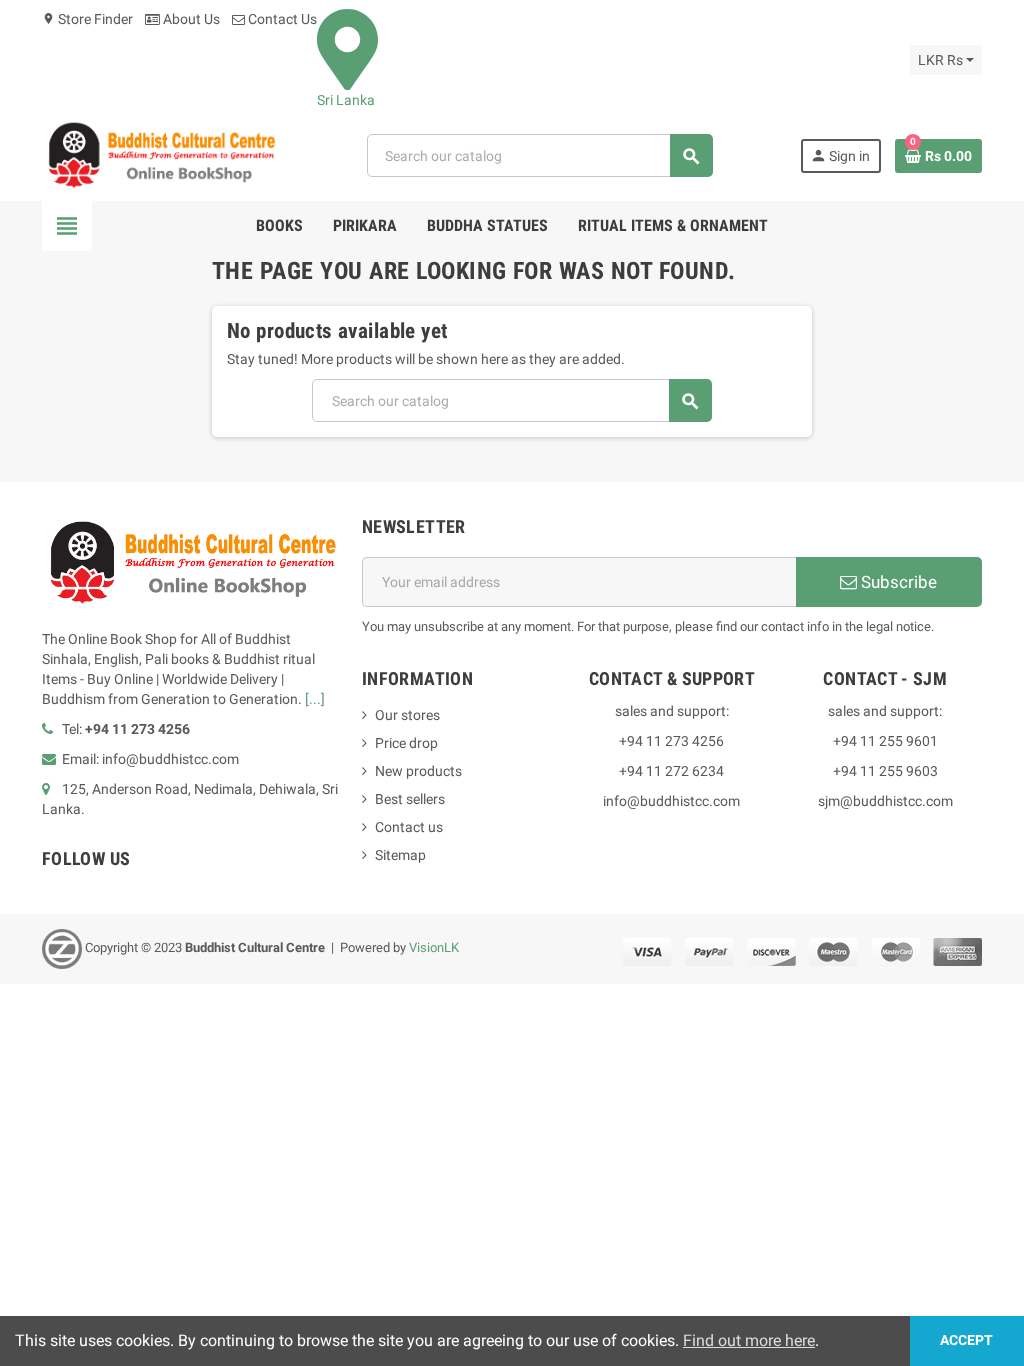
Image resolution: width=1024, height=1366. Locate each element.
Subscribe (897, 582)
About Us (190, 19)
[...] (315, 699)
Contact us (409, 827)
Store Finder (87, 19)
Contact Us (281, 19)
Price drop (406, 743)
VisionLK (434, 948)
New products (418, 771)
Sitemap (400, 855)
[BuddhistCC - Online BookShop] (161, 155)
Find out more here (749, 1340)
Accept (966, 1340)
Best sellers (410, 799)
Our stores (407, 715)
